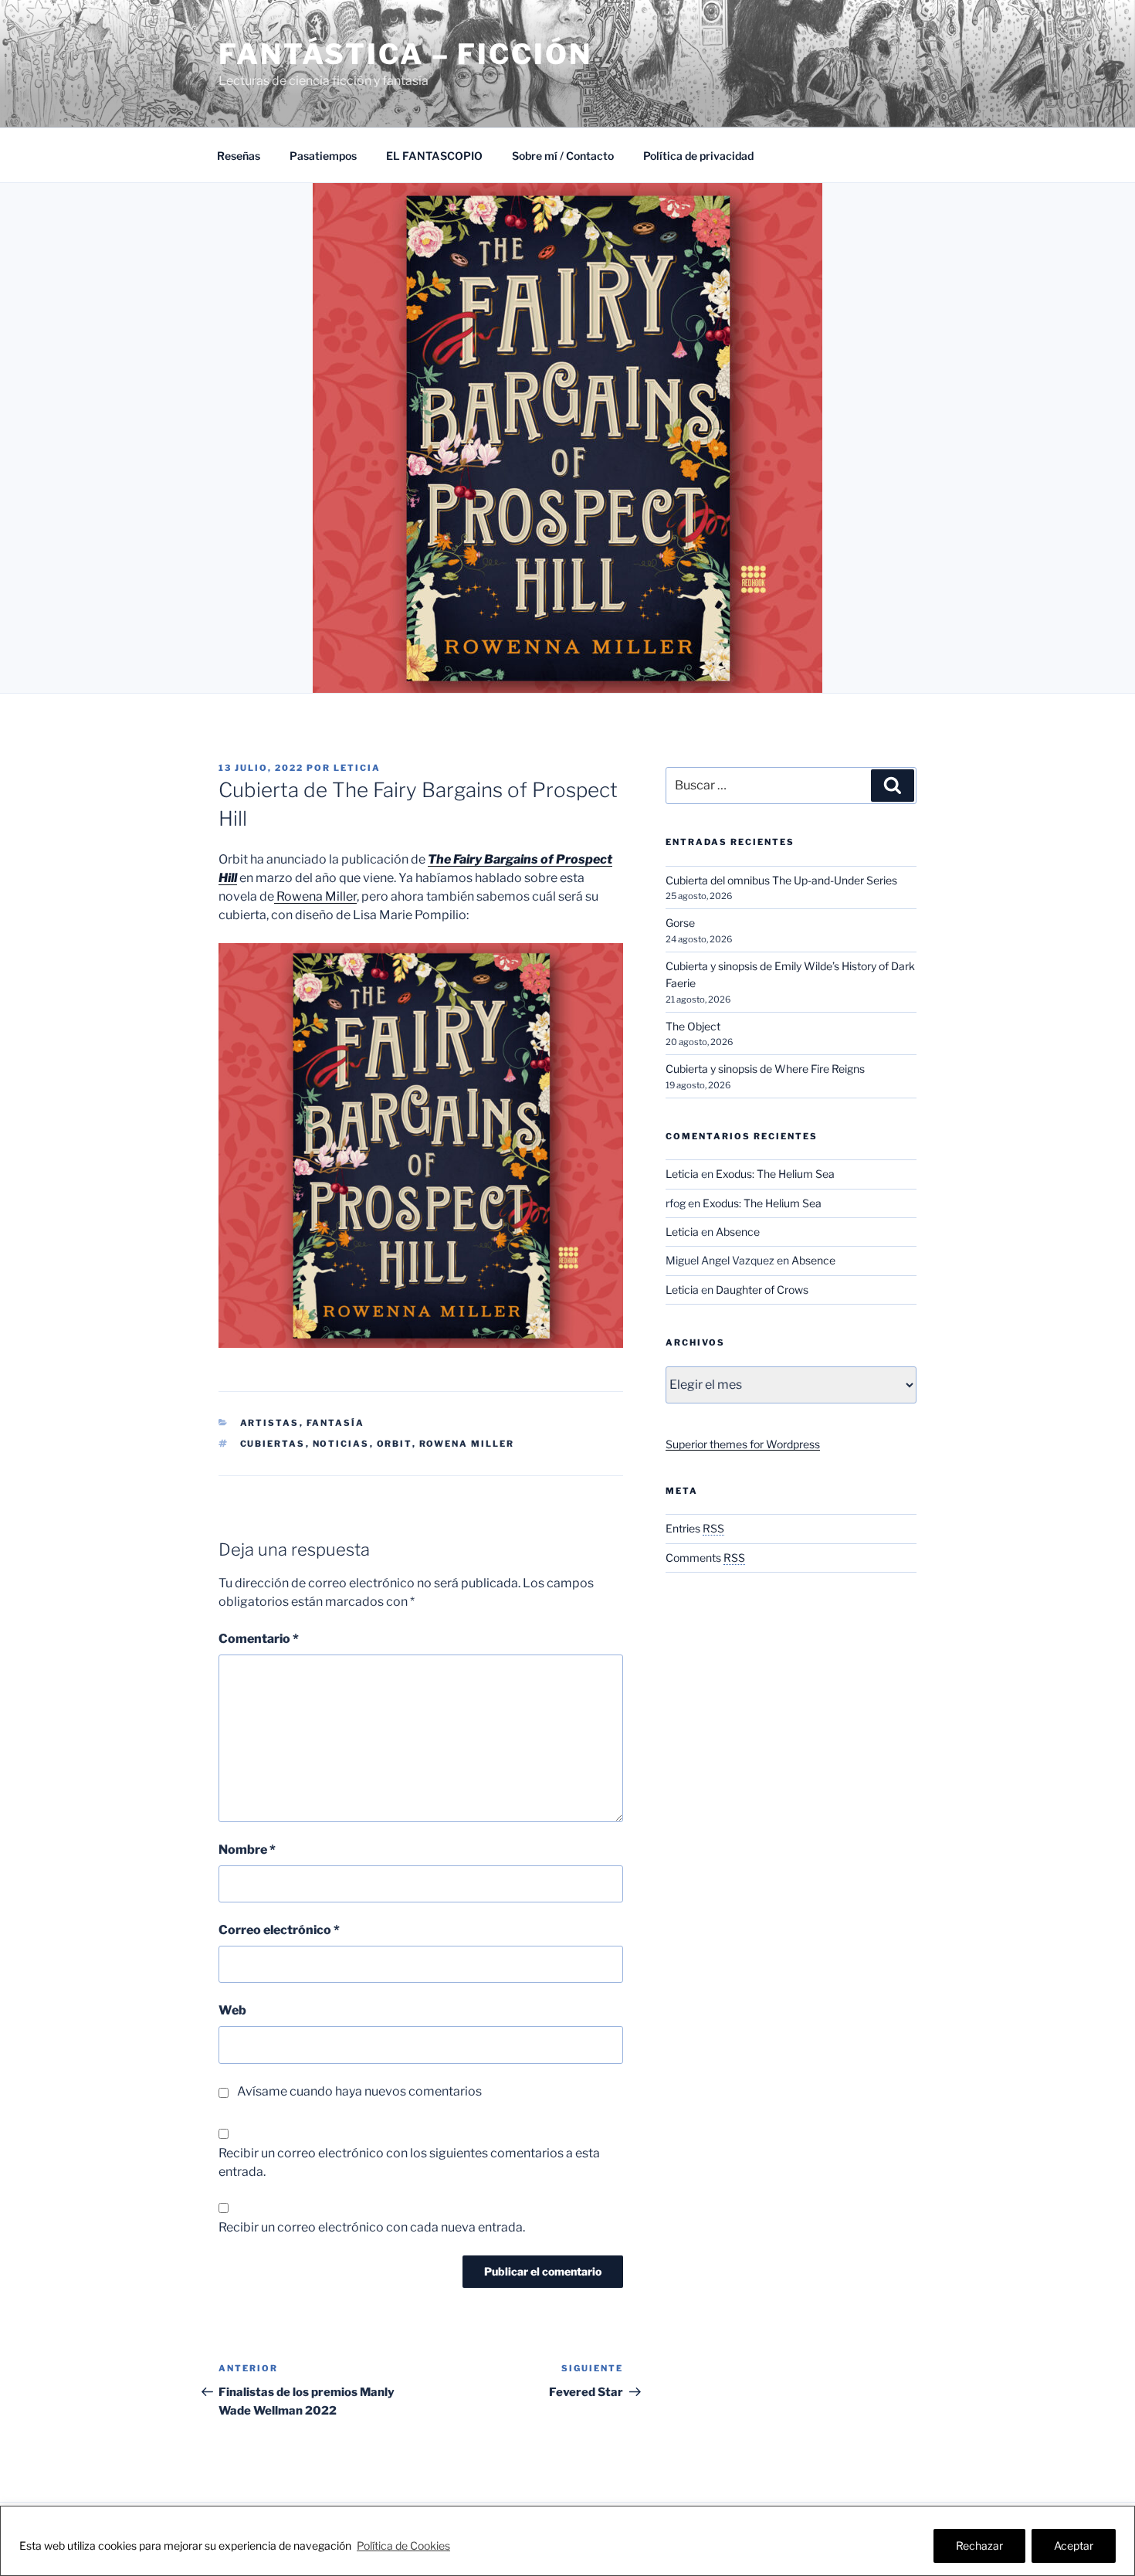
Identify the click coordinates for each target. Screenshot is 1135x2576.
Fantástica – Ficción (405, 54)
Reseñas (239, 156)
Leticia (357, 768)
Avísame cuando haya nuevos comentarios (359, 2091)
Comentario (259, 1639)
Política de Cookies (403, 2545)
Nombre (247, 1850)
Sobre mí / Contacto (563, 156)
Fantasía (336, 1423)
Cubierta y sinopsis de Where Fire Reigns (765, 1069)
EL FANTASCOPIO (434, 156)
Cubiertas (273, 1444)
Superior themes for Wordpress (743, 1444)
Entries (695, 1528)
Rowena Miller (315, 896)
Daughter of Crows (762, 1290)
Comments (705, 1558)
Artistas (270, 1423)
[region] (567, 2541)
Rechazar (979, 2545)
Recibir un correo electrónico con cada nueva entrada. (372, 2227)
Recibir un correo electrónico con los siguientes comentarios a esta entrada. (409, 2162)
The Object (693, 1026)
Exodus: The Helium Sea (775, 1174)
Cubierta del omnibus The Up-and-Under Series (781, 880)
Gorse (680, 923)
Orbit (395, 1444)
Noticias (341, 1444)
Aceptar (1074, 2545)
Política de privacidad (698, 156)
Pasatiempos (323, 156)
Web (232, 2010)
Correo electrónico (279, 1930)
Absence (738, 1232)
